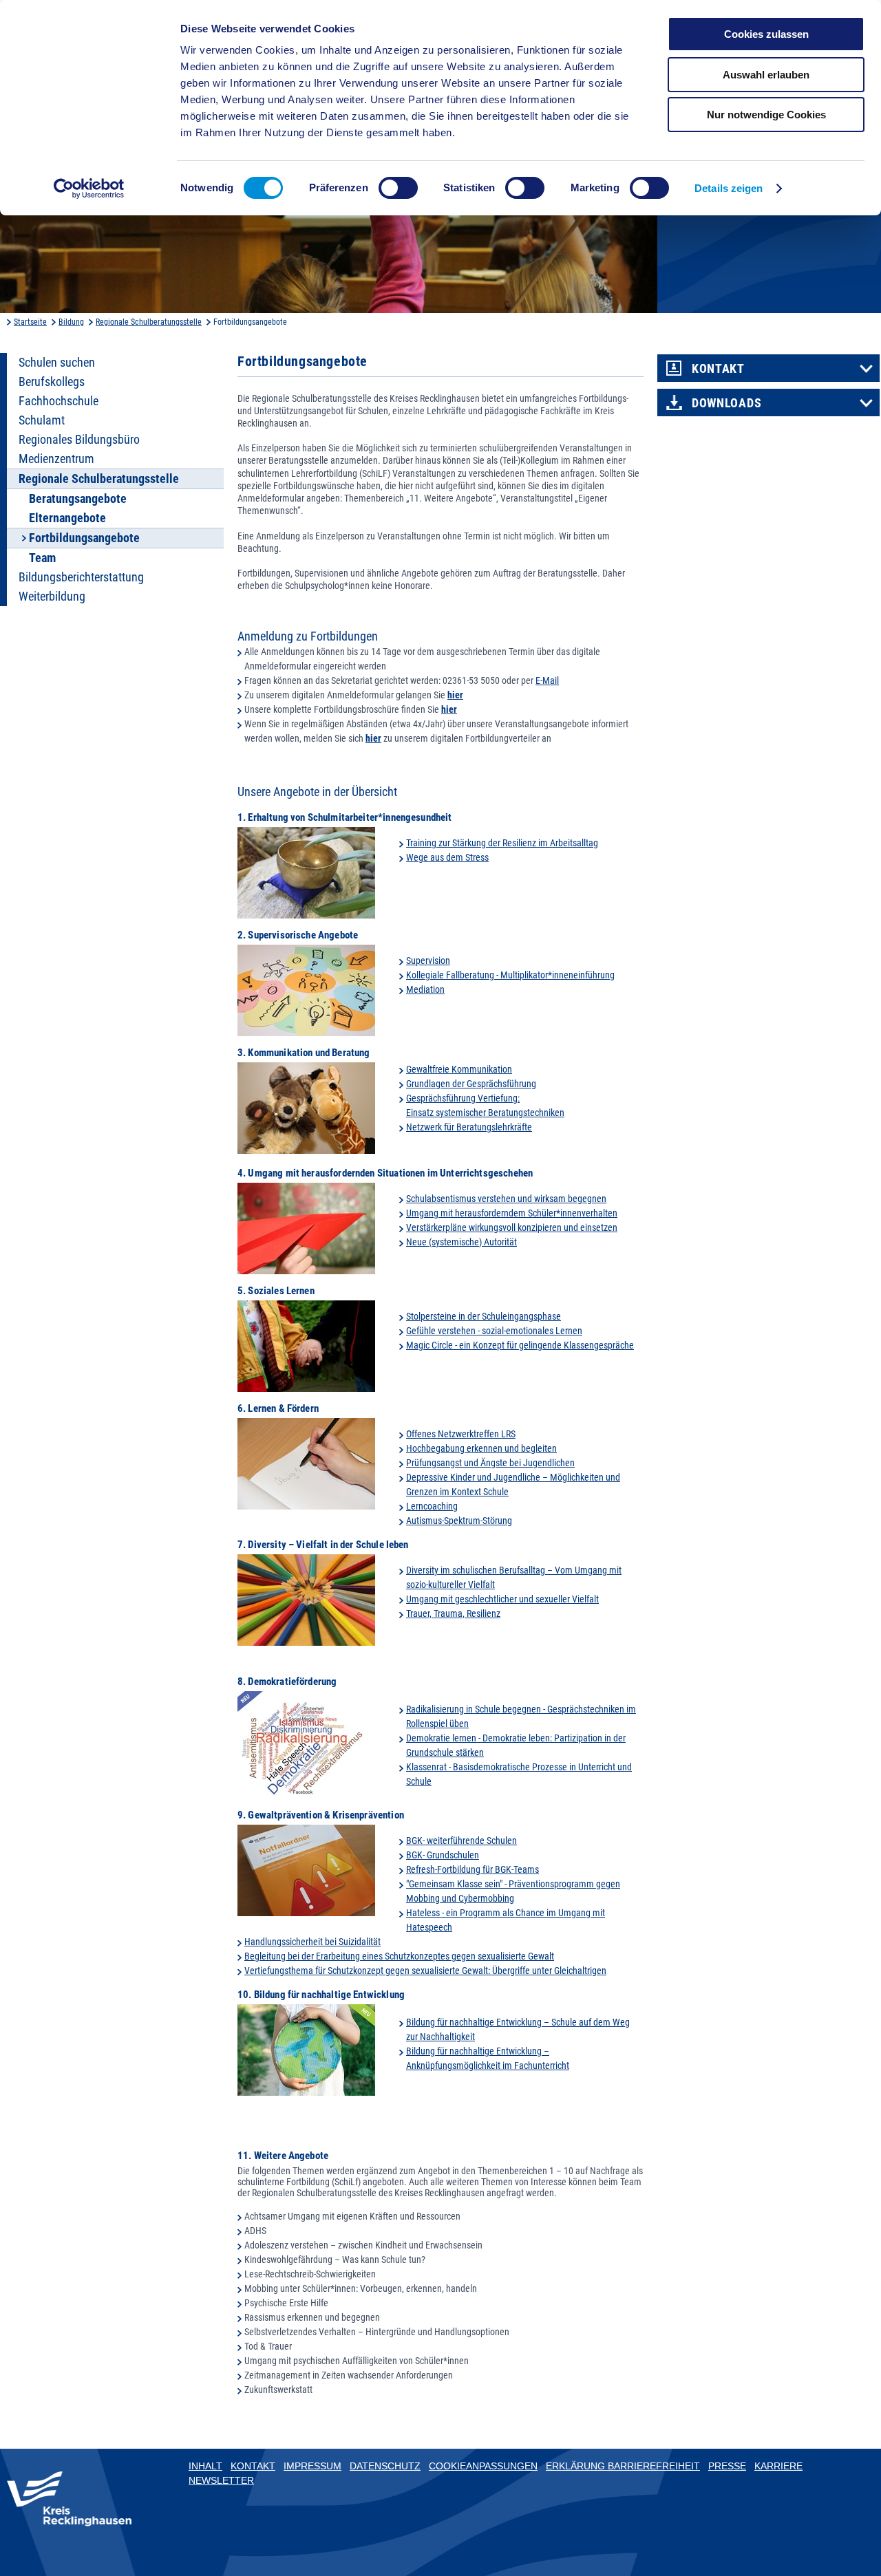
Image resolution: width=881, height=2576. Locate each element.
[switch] (398, 188)
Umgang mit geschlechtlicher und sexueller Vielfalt (502, 1599)
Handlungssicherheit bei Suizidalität (312, 1942)
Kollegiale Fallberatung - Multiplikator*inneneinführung (510, 975)
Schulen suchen (57, 363)
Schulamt (42, 420)
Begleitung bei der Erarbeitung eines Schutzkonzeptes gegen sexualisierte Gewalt (399, 1956)
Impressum (312, 2466)
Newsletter (221, 2480)
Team (42, 558)
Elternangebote (67, 518)
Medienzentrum (56, 459)
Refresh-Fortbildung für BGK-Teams (473, 1869)
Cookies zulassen (766, 34)
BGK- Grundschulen (443, 1855)
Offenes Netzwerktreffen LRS (461, 1434)
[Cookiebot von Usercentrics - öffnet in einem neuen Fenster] (89, 189)
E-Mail (547, 680)
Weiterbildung (52, 597)
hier (455, 695)
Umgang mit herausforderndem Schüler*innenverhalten (512, 1213)
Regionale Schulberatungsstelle (149, 322)
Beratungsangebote (78, 499)
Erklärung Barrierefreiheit (623, 2466)
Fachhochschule (59, 401)
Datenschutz (385, 2466)
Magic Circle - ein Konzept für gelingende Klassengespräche (520, 1345)
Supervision (428, 960)
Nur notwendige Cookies (766, 115)
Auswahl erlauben (766, 75)
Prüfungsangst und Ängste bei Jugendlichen (490, 1463)
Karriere (778, 2466)
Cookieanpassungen (483, 2466)
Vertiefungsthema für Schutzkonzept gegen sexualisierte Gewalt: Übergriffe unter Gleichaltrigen (425, 1971)
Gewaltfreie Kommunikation (459, 1069)
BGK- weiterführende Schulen (461, 1840)
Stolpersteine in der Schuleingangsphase (484, 1316)
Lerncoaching (432, 1506)
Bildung (71, 322)
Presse (727, 2466)
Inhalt (205, 2466)
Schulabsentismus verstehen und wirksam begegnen (506, 1199)
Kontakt (718, 369)
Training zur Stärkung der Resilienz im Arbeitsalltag (502, 843)
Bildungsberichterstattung (81, 577)
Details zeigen (729, 188)
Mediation (425, 989)
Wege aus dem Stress (447, 857)
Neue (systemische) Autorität (461, 1242)
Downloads (726, 403)
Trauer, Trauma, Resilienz (453, 1613)
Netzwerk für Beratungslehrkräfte (469, 1127)
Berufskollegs (52, 382)
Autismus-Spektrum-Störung (459, 1521)
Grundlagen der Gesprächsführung (471, 1084)
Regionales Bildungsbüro (79, 440)
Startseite (30, 322)
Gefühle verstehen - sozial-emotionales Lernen (494, 1331)
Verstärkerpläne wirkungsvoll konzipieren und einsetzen (512, 1227)
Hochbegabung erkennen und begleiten (481, 1448)
